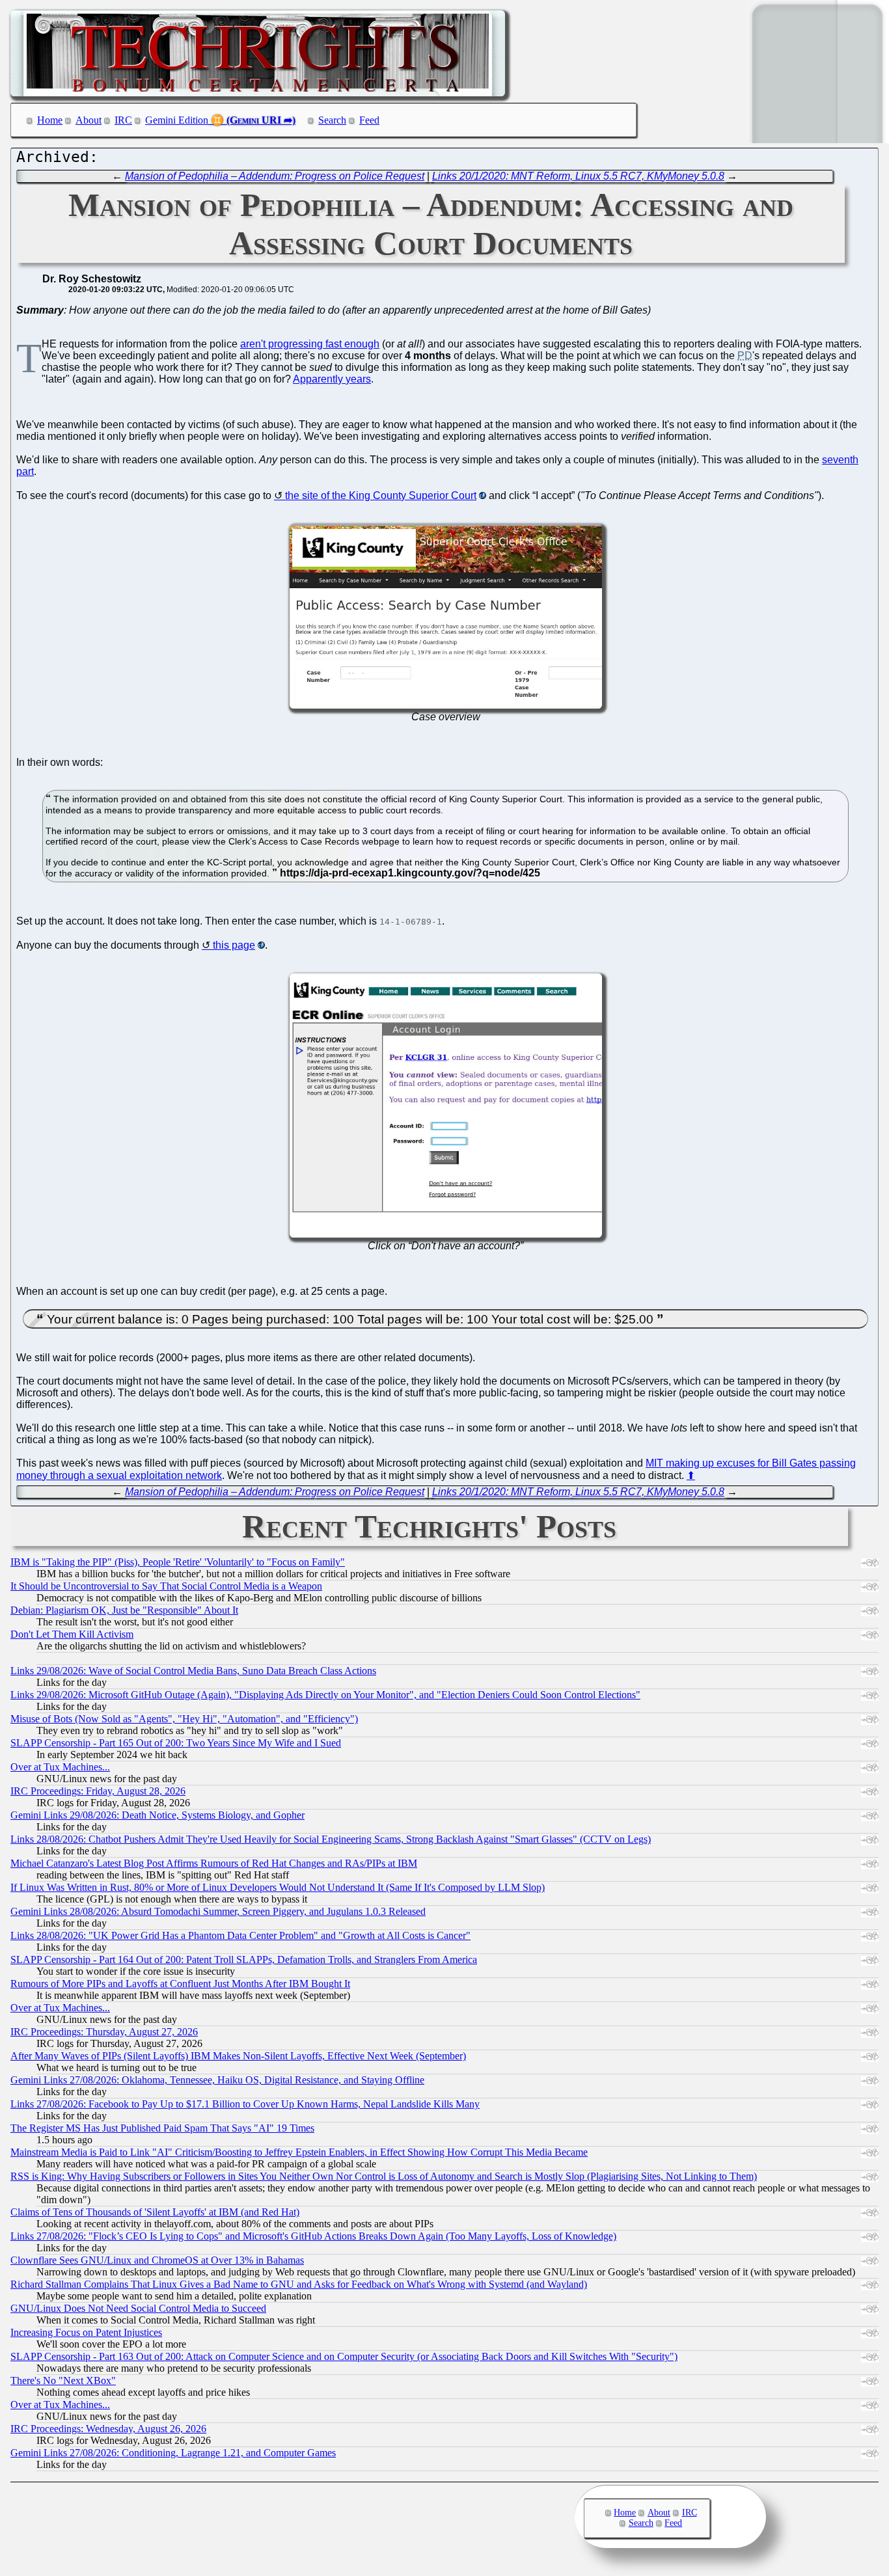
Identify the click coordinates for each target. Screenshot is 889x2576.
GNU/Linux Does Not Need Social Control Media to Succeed (138, 2308)
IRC (123, 120)
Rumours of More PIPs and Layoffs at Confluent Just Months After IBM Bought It (180, 1984)
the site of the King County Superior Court (381, 495)
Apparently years (332, 379)
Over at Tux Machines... (60, 1767)
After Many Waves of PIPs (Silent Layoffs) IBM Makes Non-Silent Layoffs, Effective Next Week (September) (238, 2056)
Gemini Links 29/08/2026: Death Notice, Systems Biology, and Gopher (157, 1815)
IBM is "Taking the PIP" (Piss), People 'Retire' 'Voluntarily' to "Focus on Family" (178, 1562)
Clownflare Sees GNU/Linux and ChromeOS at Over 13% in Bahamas (157, 2260)
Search (332, 120)
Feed (369, 120)
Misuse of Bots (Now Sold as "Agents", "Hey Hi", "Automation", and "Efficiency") (184, 1719)
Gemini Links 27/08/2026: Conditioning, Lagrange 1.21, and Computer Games (173, 2453)
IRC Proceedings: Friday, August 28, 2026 (98, 1791)
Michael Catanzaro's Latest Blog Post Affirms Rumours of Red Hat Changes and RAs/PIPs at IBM (214, 1863)
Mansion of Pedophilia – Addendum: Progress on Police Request (275, 176)
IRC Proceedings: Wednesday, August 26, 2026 (108, 2429)
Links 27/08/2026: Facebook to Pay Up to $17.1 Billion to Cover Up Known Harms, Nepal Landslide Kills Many (245, 2104)
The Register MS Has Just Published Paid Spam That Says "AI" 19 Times (162, 2128)
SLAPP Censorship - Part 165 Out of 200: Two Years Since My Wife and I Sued (176, 1743)
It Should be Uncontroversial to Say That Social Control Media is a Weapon (166, 1586)
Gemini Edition (177, 120)
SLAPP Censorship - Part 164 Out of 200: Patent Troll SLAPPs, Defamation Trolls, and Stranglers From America (244, 1959)
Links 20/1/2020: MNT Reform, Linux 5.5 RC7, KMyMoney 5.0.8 (578, 176)
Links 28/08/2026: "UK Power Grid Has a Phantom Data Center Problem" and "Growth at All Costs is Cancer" (240, 1935)
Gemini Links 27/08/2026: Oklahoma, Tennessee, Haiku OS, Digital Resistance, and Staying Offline (217, 2080)
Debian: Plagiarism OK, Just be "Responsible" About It (124, 1610)
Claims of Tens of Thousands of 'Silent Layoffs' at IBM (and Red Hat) (155, 2212)
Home (50, 120)
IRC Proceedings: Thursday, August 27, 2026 (104, 2032)
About (89, 120)
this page (234, 945)
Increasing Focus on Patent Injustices (86, 2332)
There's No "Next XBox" (63, 2380)
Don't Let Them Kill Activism (72, 1634)
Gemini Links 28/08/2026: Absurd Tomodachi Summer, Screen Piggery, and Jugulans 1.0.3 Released (218, 1911)
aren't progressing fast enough (310, 344)
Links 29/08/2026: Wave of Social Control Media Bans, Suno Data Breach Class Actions (193, 1671)
